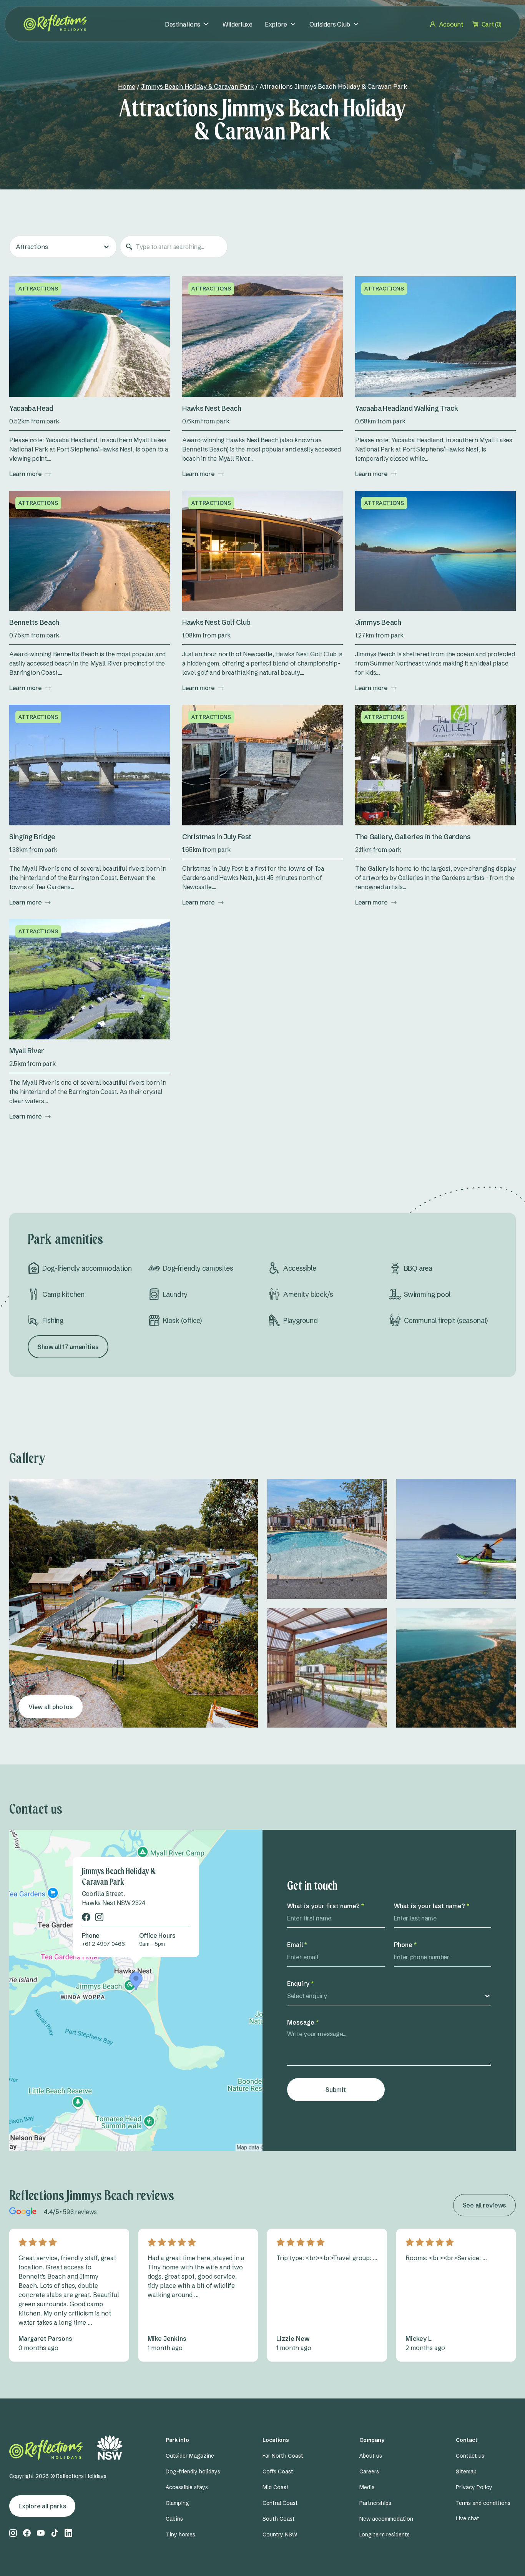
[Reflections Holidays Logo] (56, 23)
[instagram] (99, 1917)
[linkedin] (68, 2533)
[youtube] (41, 2533)
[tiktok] (55, 2533)
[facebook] (86, 1917)
